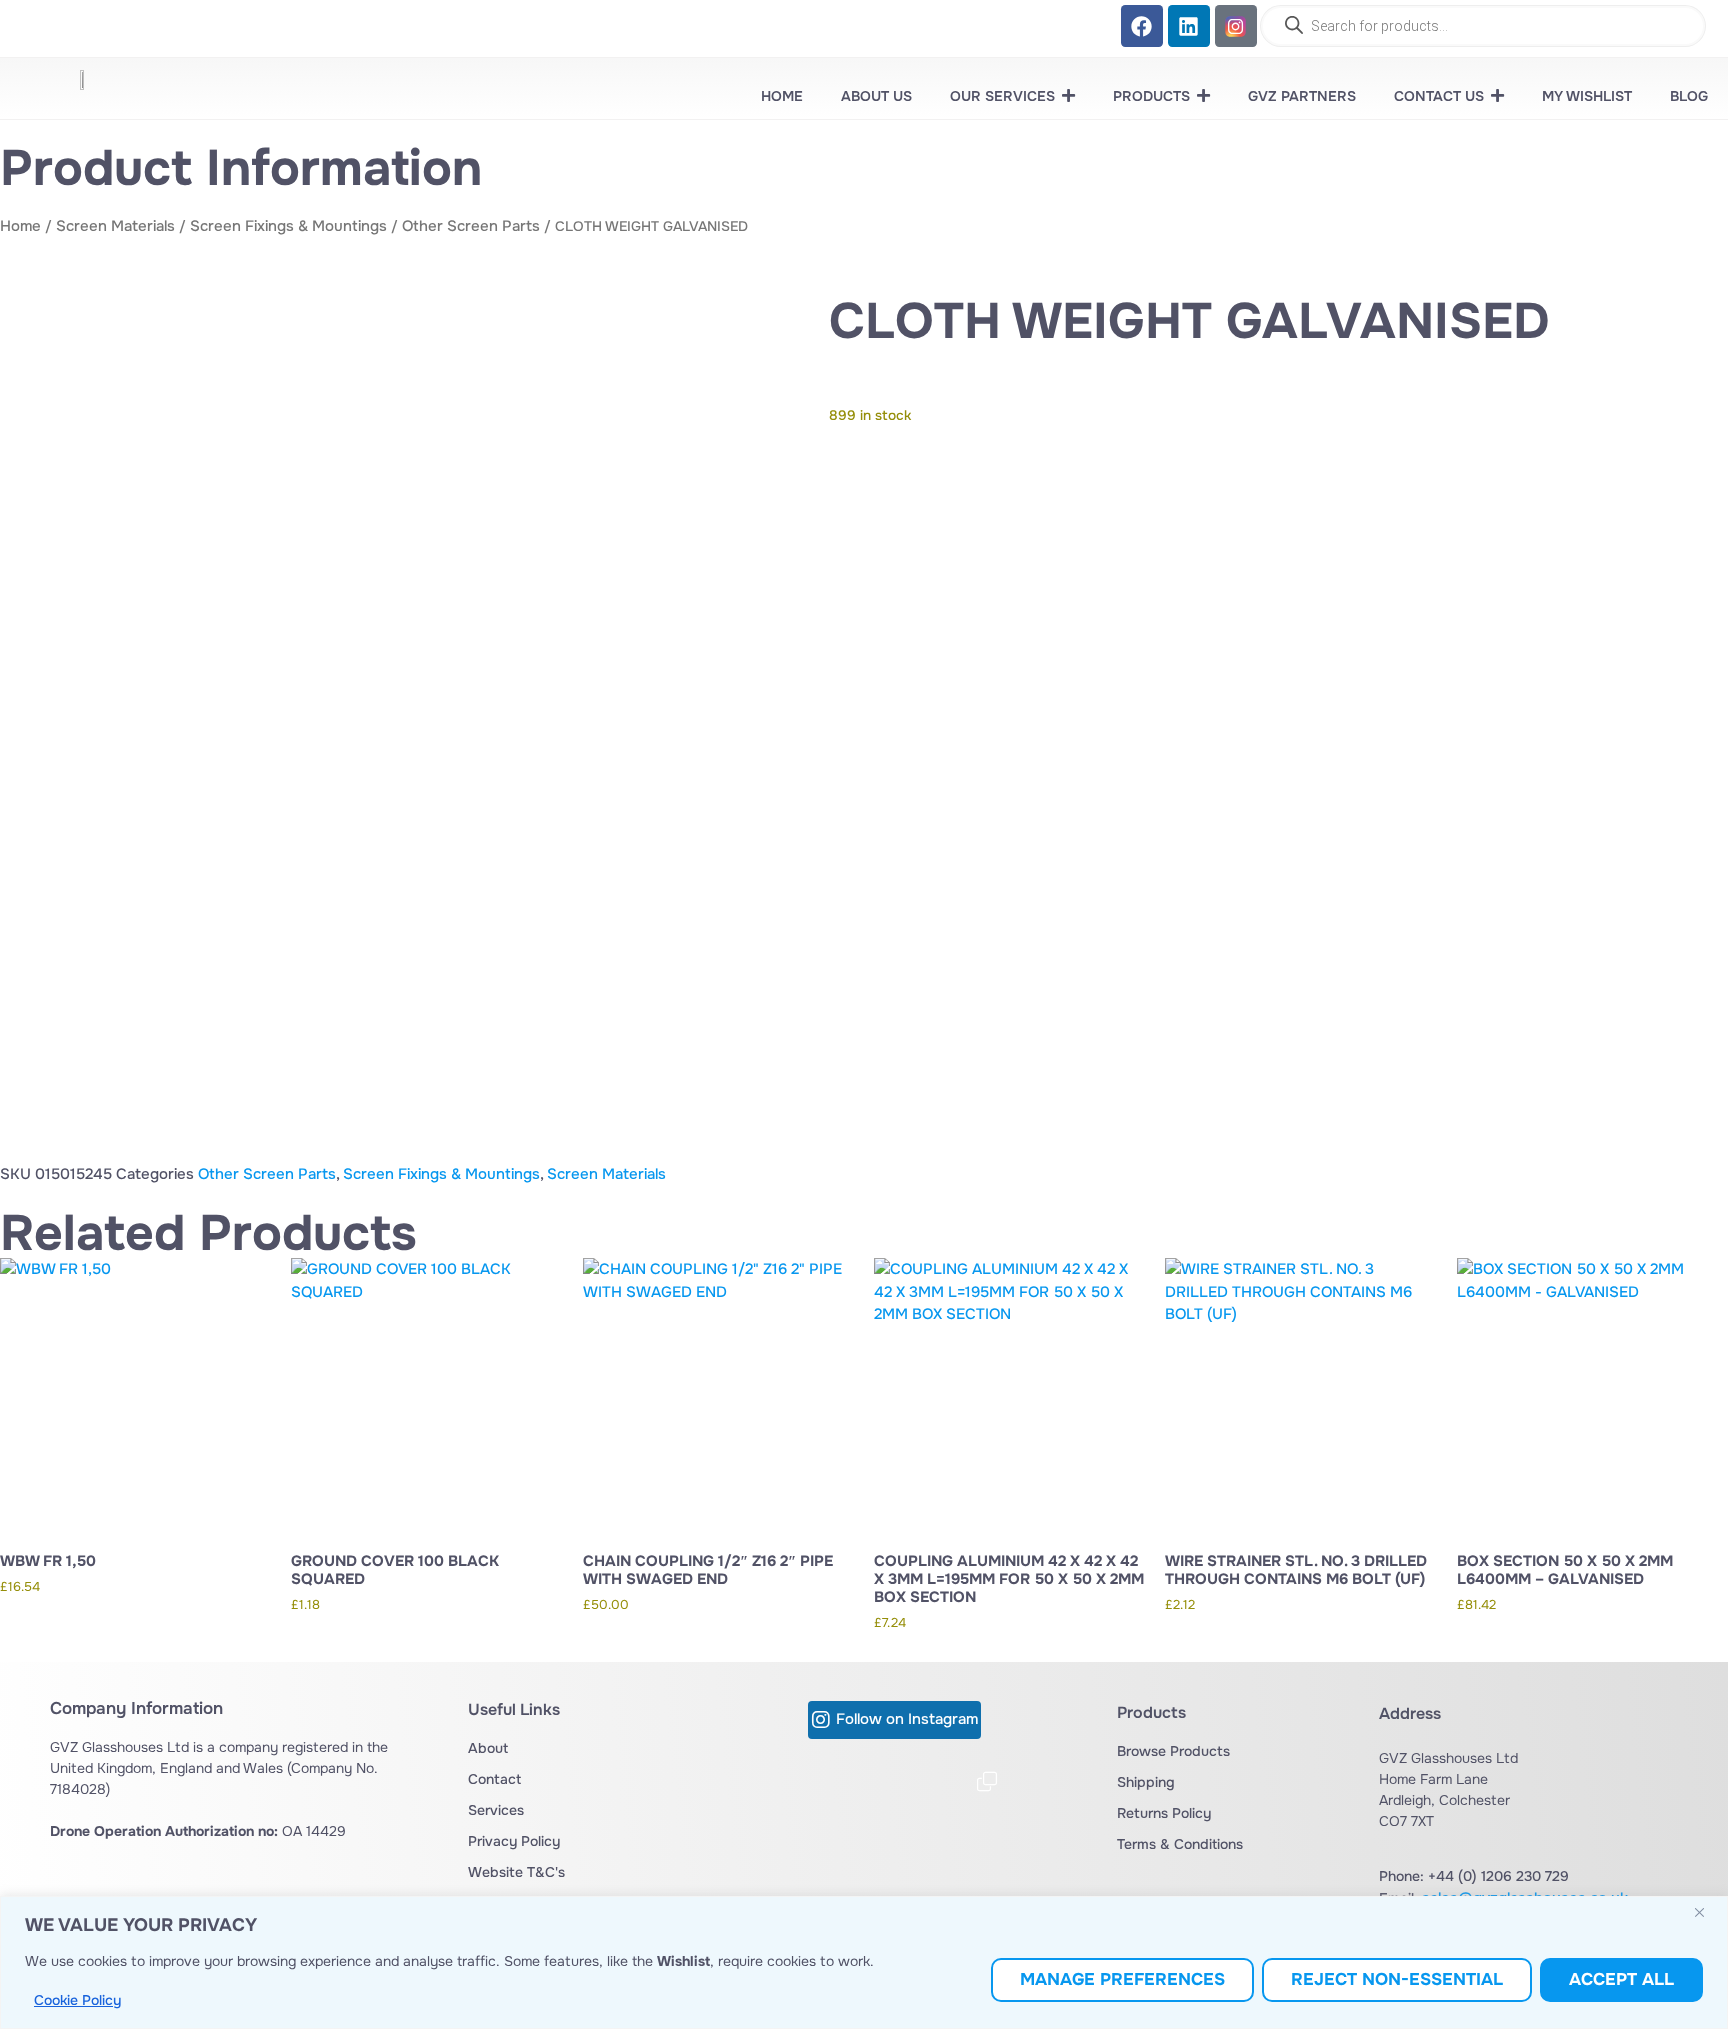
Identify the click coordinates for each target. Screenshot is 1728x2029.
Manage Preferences (1122, 1979)
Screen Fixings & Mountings (288, 226)
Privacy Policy (514, 1841)
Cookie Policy (77, 2000)
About (488, 1748)
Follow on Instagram (907, 1719)
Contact (494, 1779)
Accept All (1621, 1979)
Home (20, 226)
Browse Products (1173, 1751)
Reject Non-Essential (1397, 1979)
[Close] (1707, 1913)
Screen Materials (115, 226)
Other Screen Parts (471, 226)
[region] (864, 1962)
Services (496, 1810)
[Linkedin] (1189, 26)
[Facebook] (1142, 26)
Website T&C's (516, 1872)
